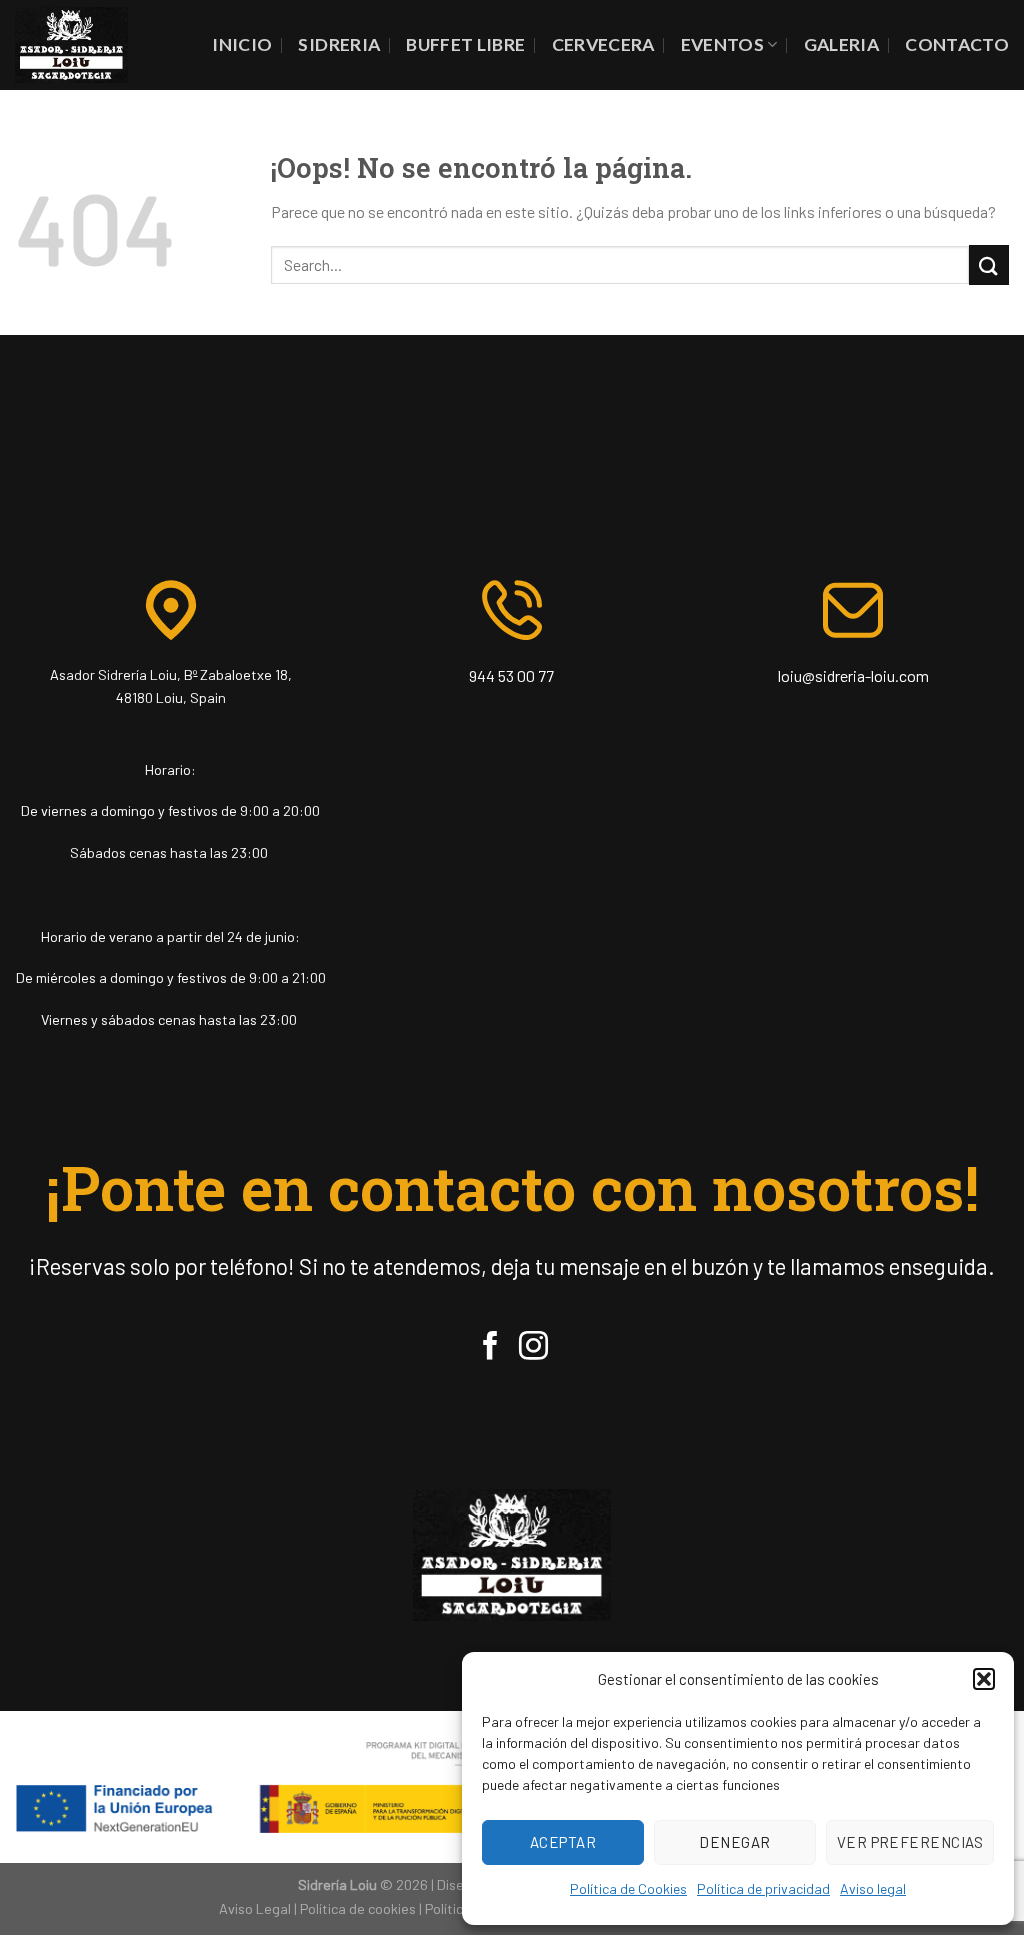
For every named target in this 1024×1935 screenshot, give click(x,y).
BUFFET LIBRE (465, 44)
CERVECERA (603, 44)
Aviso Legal (255, 1908)
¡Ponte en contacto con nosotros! (512, 1187)
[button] (984, 1679)
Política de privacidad (763, 1888)
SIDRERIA (339, 44)
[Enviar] (989, 264)
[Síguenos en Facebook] (490, 1348)
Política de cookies (358, 1908)
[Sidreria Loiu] (71, 44)
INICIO (242, 44)
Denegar (734, 1842)
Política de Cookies (628, 1888)
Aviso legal (873, 1888)
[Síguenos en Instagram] (533, 1348)
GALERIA (841, 44)
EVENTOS (722, 44)
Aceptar (563, 1842)
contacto (957, 44)
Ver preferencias (910, 1842)
